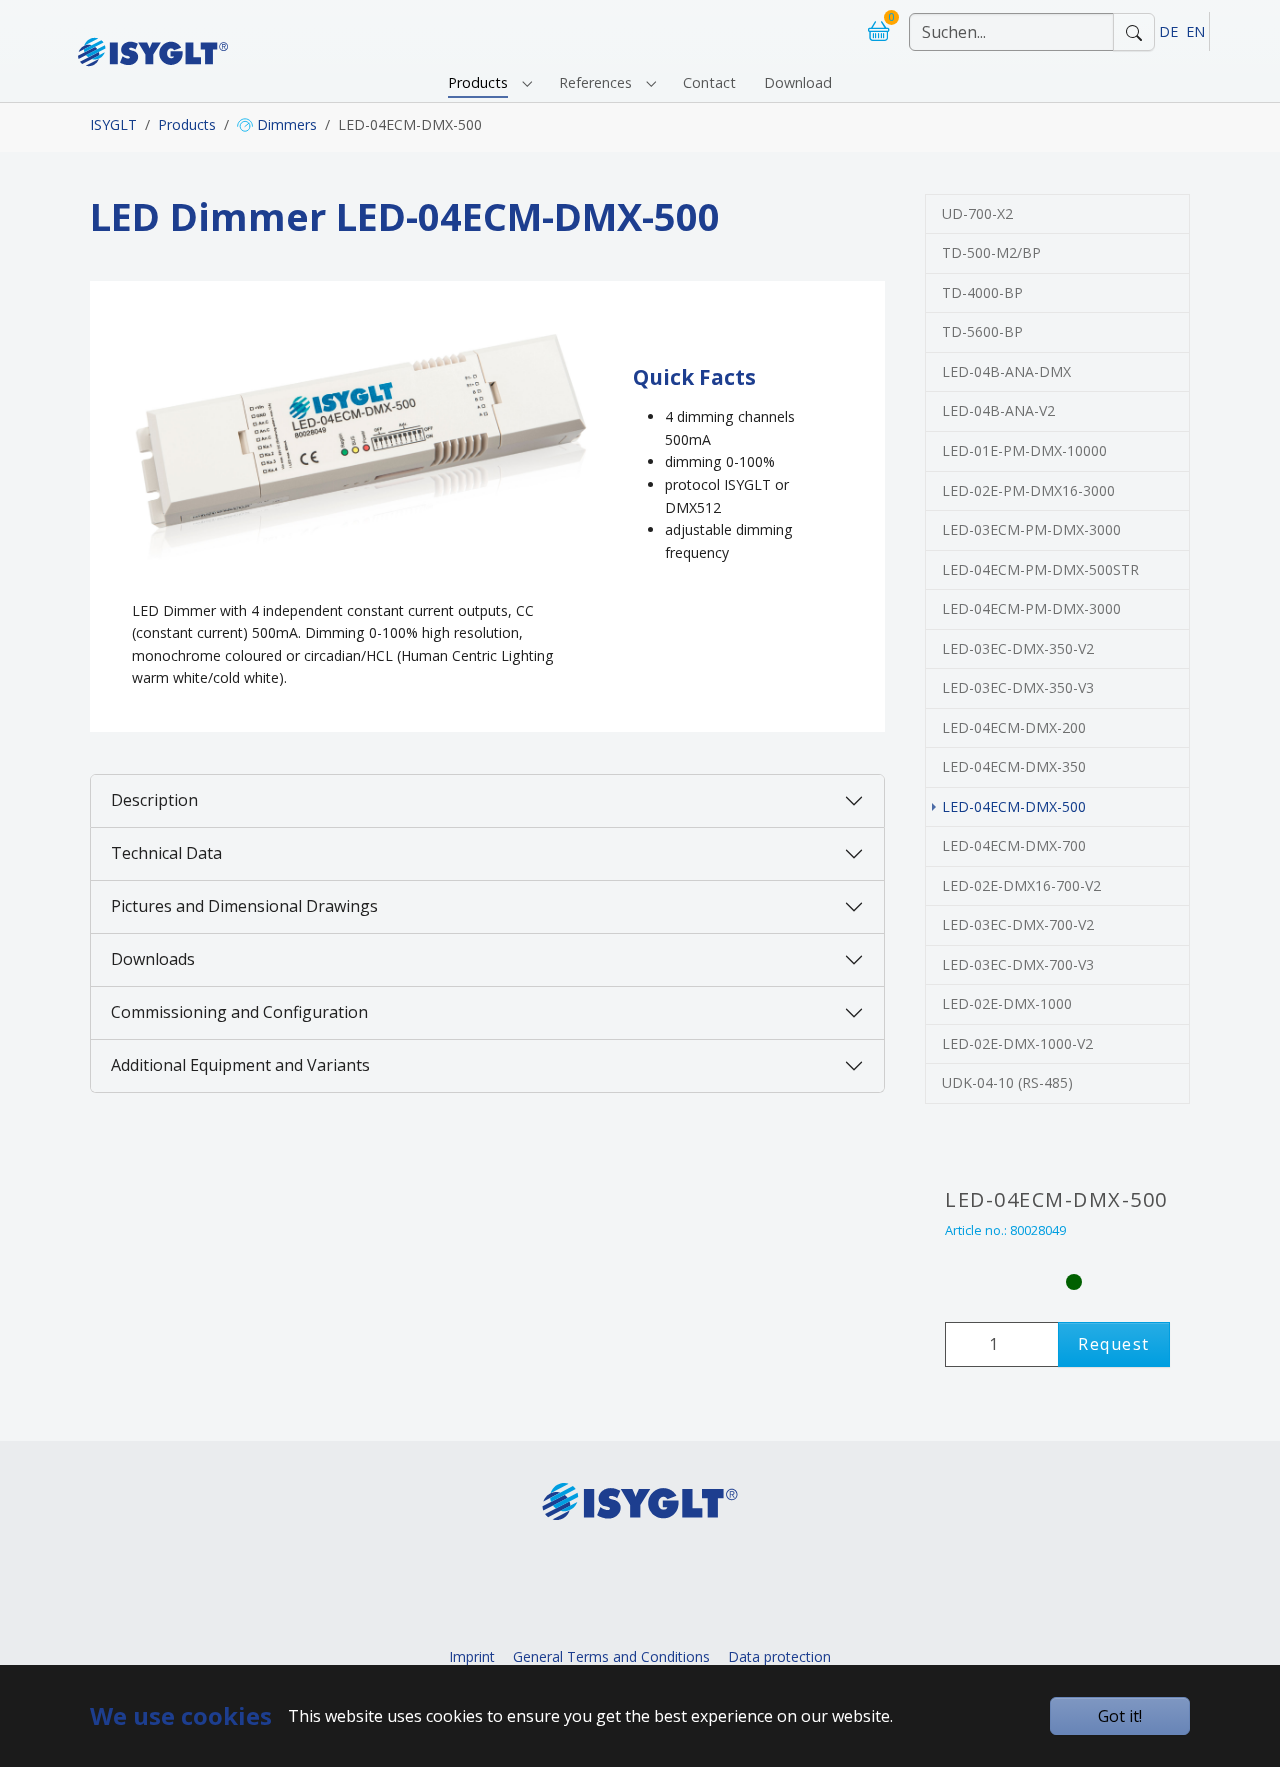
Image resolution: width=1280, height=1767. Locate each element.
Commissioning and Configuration (239, 1012)
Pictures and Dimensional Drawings (244, 906)
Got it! (1120, 1716)
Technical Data (166, 853)
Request (1114, 1344)
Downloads (153, 959)
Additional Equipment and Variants (240, 1065)
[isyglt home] (153, 31)
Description (154, 800)
